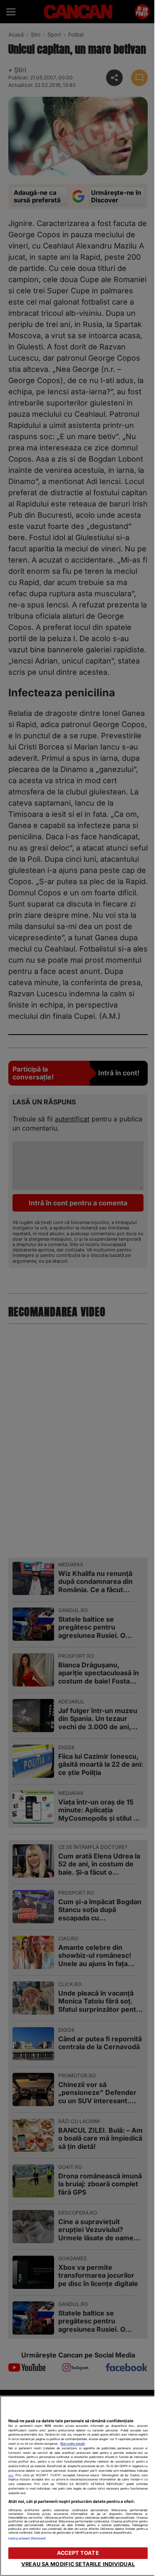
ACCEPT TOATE (78, 2553)
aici (11, 2475)
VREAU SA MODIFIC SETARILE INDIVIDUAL (78, 2564)
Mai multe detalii (73, 2444)
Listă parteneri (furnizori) (27, 2538)
